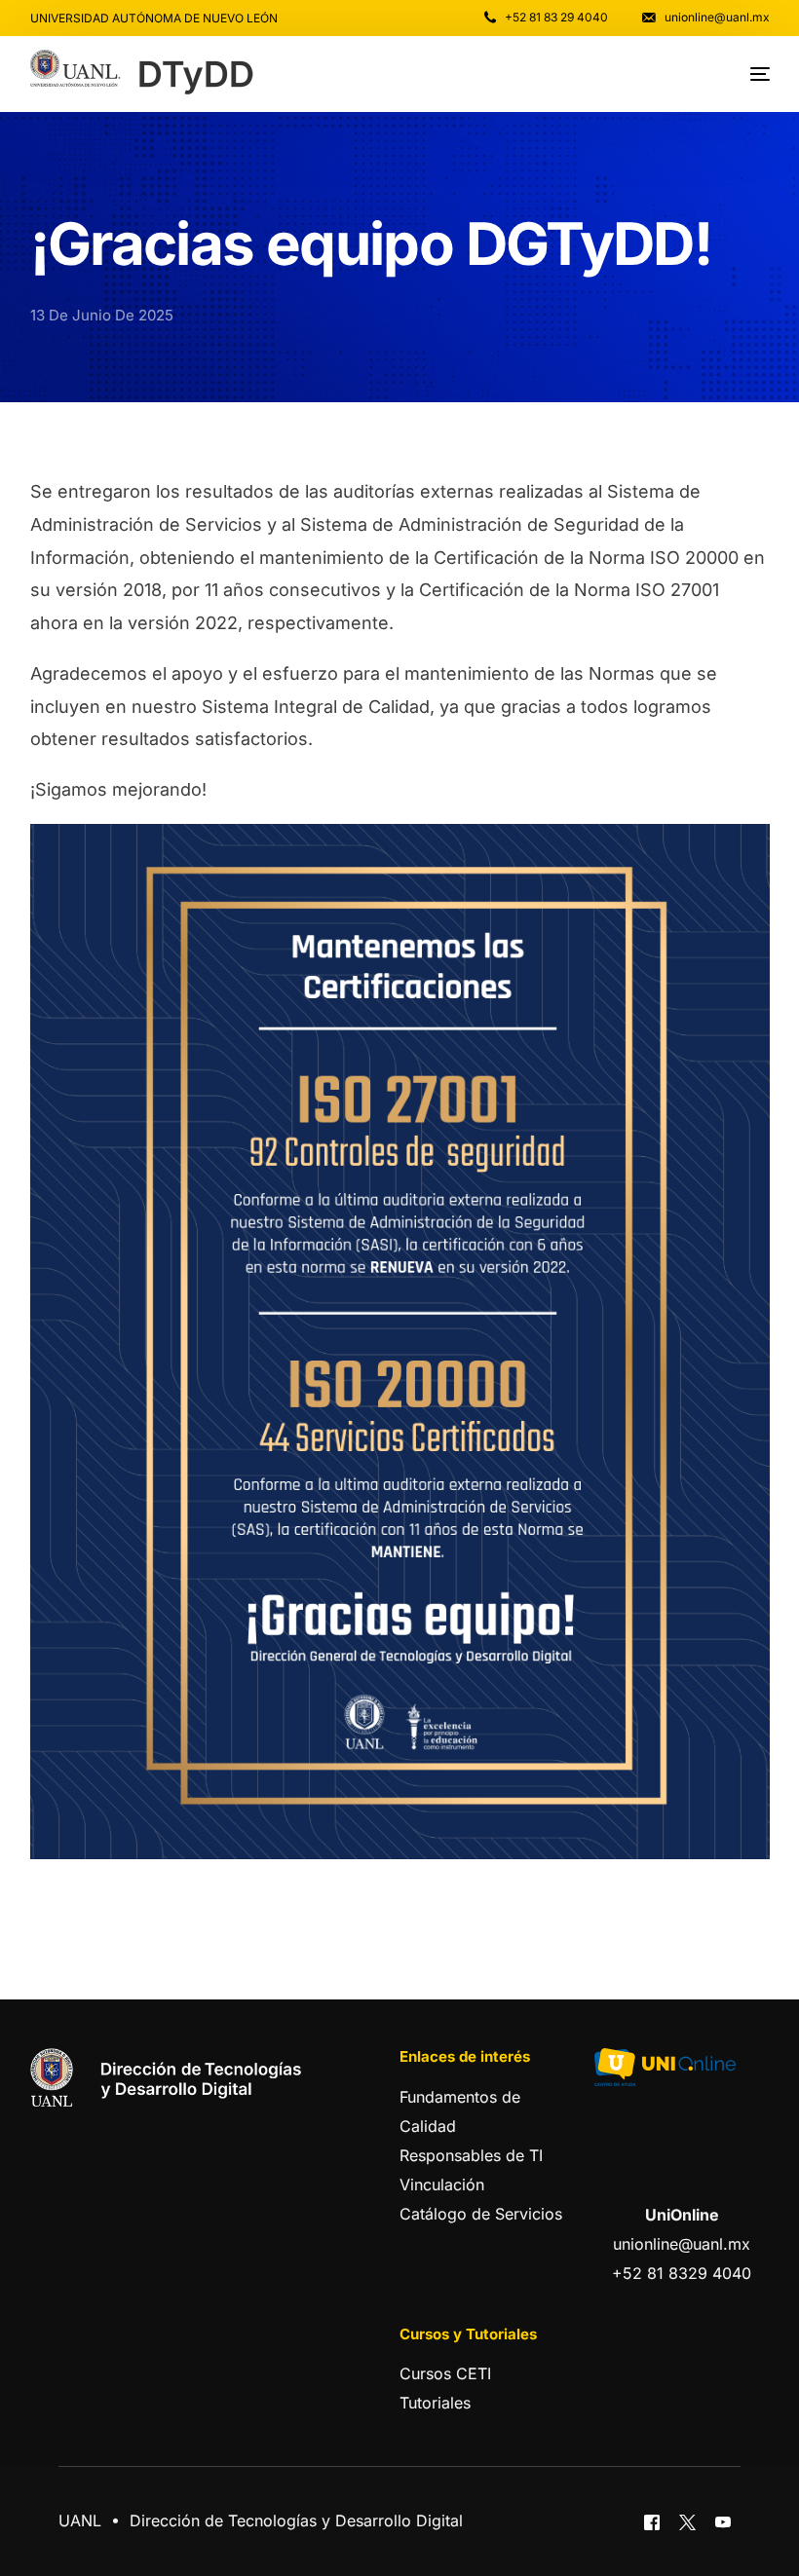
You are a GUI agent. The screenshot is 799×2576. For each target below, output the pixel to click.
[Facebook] (652, 2521)
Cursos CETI (445, 2373)
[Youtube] (723, 2521)
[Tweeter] (687, 2521)
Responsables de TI (471, 2155)
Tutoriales (435, 2403)
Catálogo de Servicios (481, 2214)
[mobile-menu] (745, 74)
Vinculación (442, 2184)
